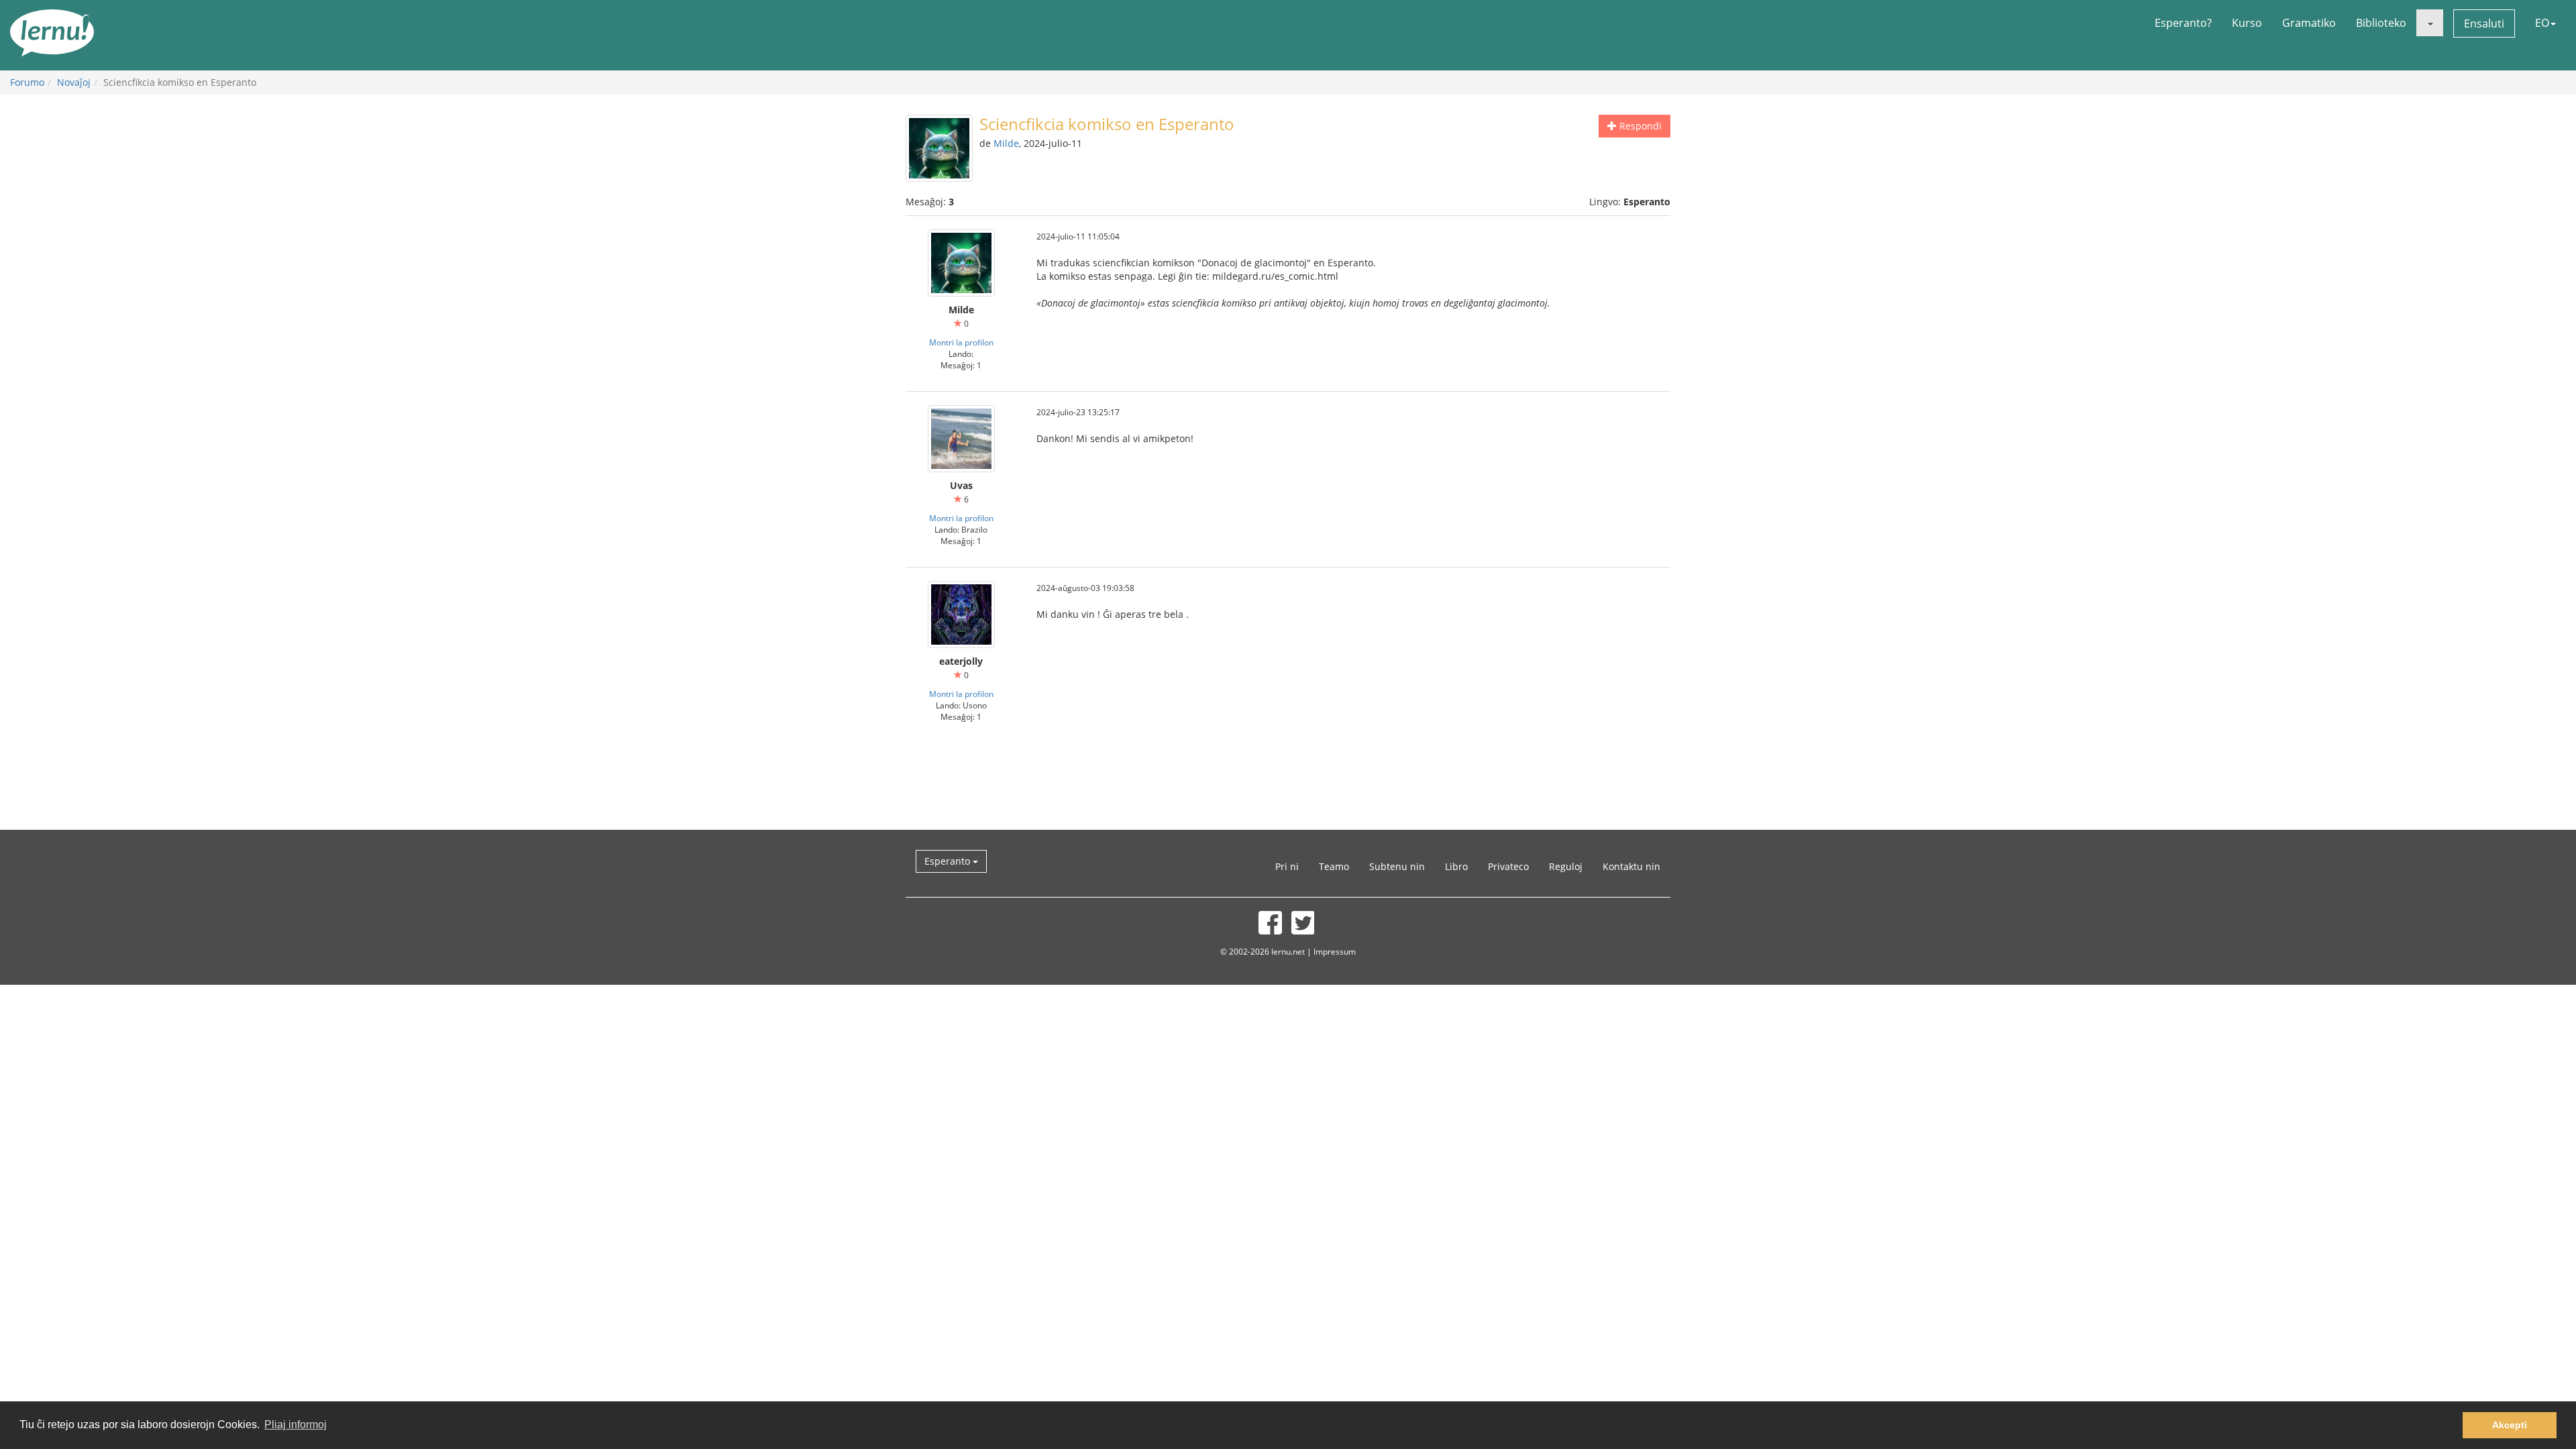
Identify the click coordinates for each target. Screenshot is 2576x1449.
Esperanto (949, 861)
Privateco (1508, 866)
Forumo (27, 82)
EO (2542, 23)
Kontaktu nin (1631, 866)
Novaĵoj (74, 82)
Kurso (2247, 23)
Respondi (1639, 126)
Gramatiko (2309, 23)
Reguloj (1566, 866)
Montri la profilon (961, 342)
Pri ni (1287, 866)
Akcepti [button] (2510, 1425)
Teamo (1334, 866)
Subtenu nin (1397, 866)
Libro (1456, 866)
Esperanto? (2183, 23)
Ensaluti (2484, 23)
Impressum (1335, 951)
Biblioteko (2381, 23)
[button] (2430, 23)
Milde (1006, 143)
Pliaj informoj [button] (296, 1425)
